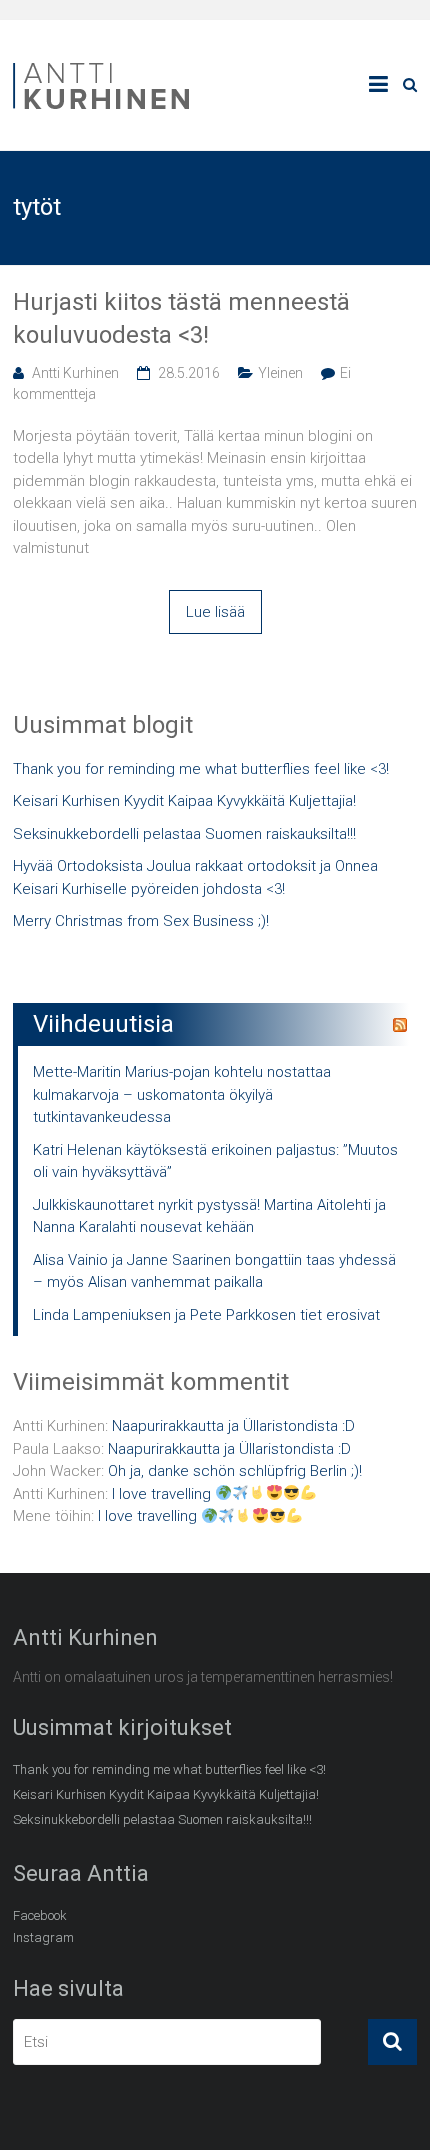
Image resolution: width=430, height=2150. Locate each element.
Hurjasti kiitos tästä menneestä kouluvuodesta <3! (181, 319)
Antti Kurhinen (75, 373)
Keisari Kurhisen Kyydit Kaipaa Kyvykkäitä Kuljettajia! (184, 801)
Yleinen (280, 373)
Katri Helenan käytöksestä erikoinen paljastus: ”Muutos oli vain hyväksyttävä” (215, 1161)
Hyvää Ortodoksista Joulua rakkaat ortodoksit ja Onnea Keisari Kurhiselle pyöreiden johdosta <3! (195, 877)
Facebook (40, 1915)
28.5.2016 (189, 373)
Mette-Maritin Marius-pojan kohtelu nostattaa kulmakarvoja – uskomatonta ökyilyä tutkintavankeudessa (182, 1094)
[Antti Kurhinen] (103, 66)
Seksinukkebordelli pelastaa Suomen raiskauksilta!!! (184, 834)
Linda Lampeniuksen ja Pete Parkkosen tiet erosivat (206, 1315)
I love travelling (163, 1494)
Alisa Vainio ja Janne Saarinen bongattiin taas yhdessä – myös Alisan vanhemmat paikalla (214, 1271)
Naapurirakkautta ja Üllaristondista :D (233, 1426)
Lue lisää (215, 612)
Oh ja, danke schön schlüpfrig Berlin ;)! (235, 1471)
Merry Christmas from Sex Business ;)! (141, 921)
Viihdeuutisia (103, 1024)
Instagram (43, 1937)
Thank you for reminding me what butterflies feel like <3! (201, 769)
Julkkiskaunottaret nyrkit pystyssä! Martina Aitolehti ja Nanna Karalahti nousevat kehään (209, 1216)
